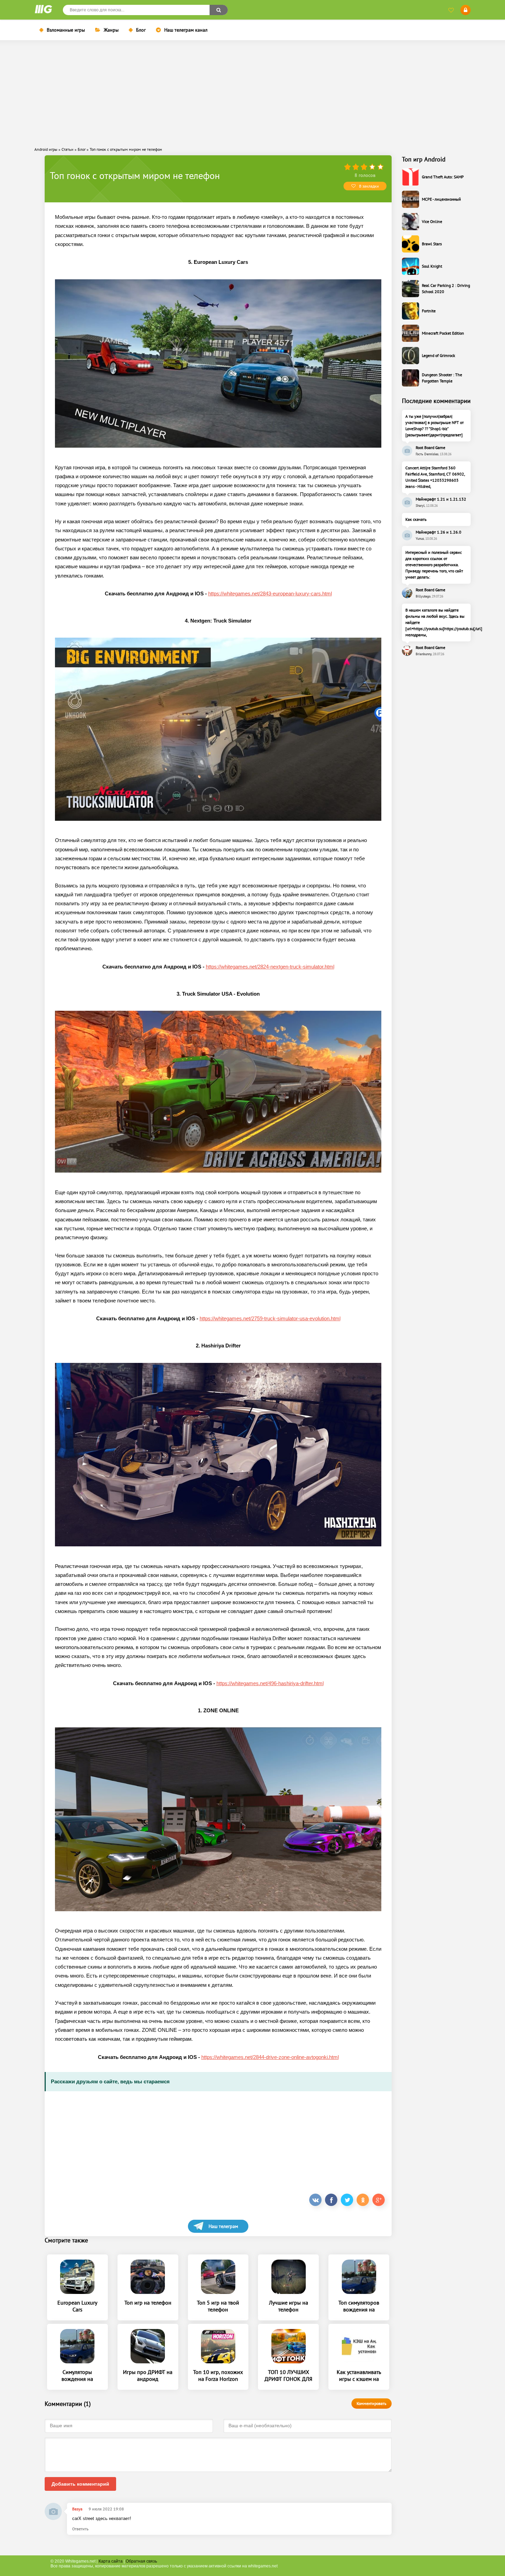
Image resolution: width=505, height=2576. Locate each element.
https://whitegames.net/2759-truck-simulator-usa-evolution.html (270, 1318)
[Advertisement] (252, 93)
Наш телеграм (223, 2226)
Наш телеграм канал (186, 30)
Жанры (111, 30)
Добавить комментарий (80, 2484)
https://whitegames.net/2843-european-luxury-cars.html (270, 593)
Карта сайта (111, 2561)
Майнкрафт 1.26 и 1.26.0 (439, 532)
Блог (141, 30)
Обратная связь (141, 2561)
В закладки (369, 186)
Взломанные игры (66, 30)
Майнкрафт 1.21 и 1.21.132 (441, 499)
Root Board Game (430, 447)
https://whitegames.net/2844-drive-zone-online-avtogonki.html (270, 2057)
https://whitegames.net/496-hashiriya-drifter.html (270, 1683)
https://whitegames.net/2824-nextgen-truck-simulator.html (270, 967)
